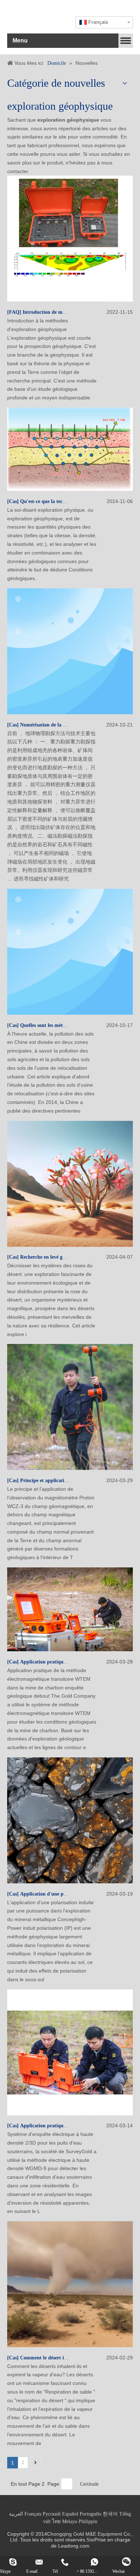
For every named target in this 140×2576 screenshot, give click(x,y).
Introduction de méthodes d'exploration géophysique (80, 312)
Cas (13, 501)
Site (90, 2540)
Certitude (89, 2484)
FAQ (14, 312)
